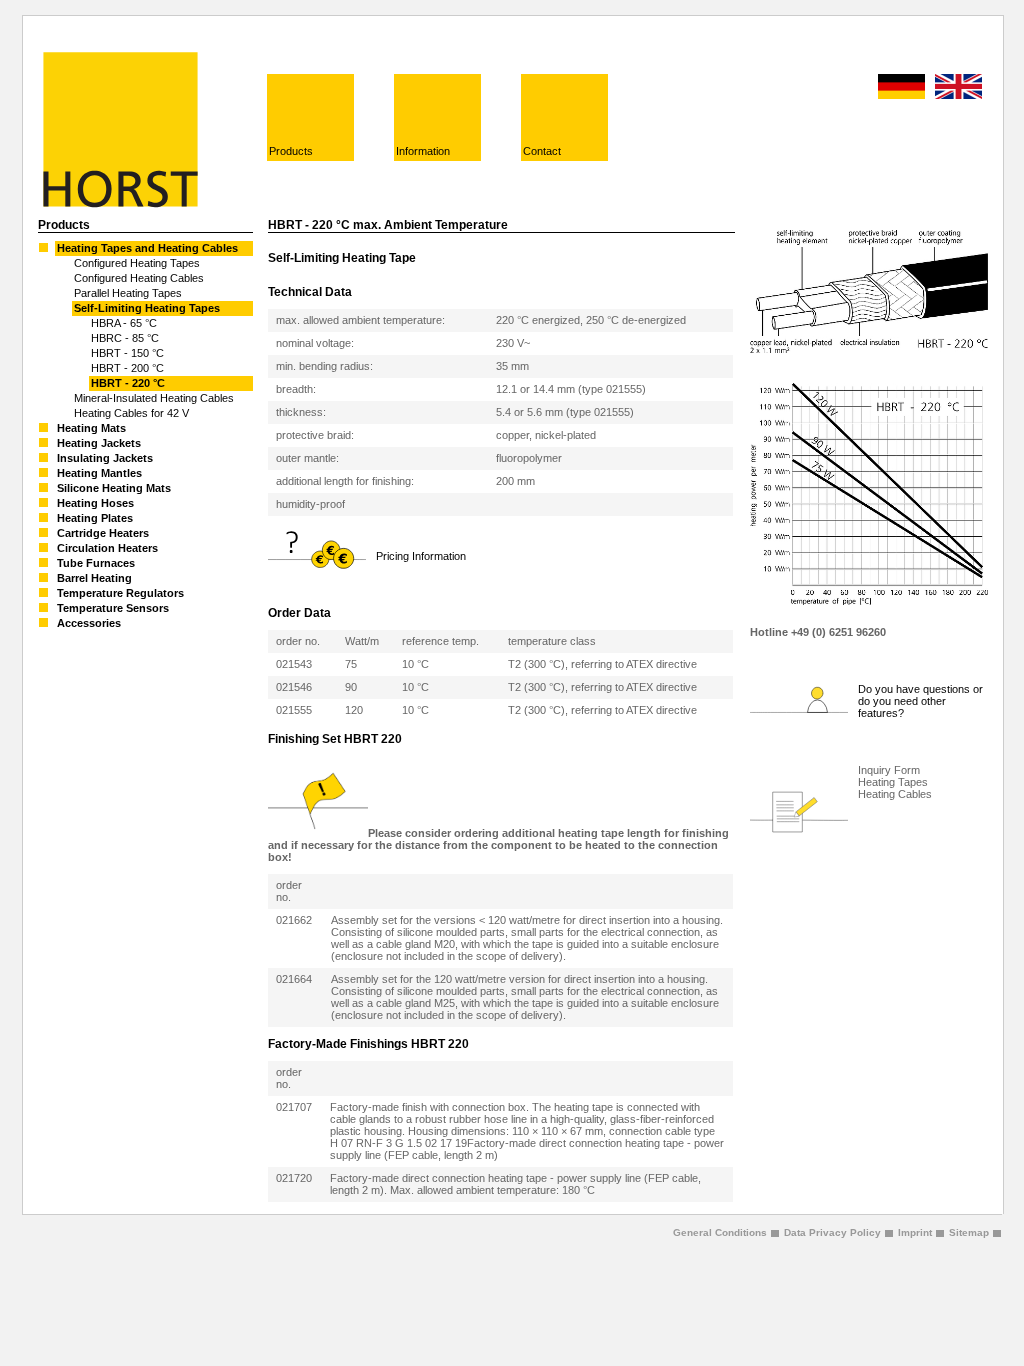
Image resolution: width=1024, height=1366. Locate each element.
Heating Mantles (99, 473)
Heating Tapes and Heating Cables (147, 248)
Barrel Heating (94, 578)
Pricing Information (421, 556)
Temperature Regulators (120, 593)
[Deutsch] (901, 87)
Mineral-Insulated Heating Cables (154, 398)
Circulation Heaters (107, 548)
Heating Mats (91, 428)
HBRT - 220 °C (128, 383)
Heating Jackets (99, 443)
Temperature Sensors (113, 608)
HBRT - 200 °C (127, 368)
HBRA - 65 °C (124, 323)
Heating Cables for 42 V (131, 413)
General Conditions (720, 1232)
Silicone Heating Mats (114, 488)
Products (291, 151)
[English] (958, 87)
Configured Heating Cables (139, 278)
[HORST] (118, 204)
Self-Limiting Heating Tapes (147, 308)
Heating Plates (95, 518)
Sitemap (969, 1232)
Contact (542, 151)
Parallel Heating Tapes (128, 293)
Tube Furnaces (96, 563)
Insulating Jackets (105, 458)
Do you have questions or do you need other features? (920, 701)
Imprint (915, 1232)
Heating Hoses (95, 503)
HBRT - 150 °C (127, 353)
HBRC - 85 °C (125, 338)
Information (423, 151)
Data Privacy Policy (832, 1232)
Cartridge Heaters (103, 533)
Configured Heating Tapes (137, 263)
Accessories (89, 623)
